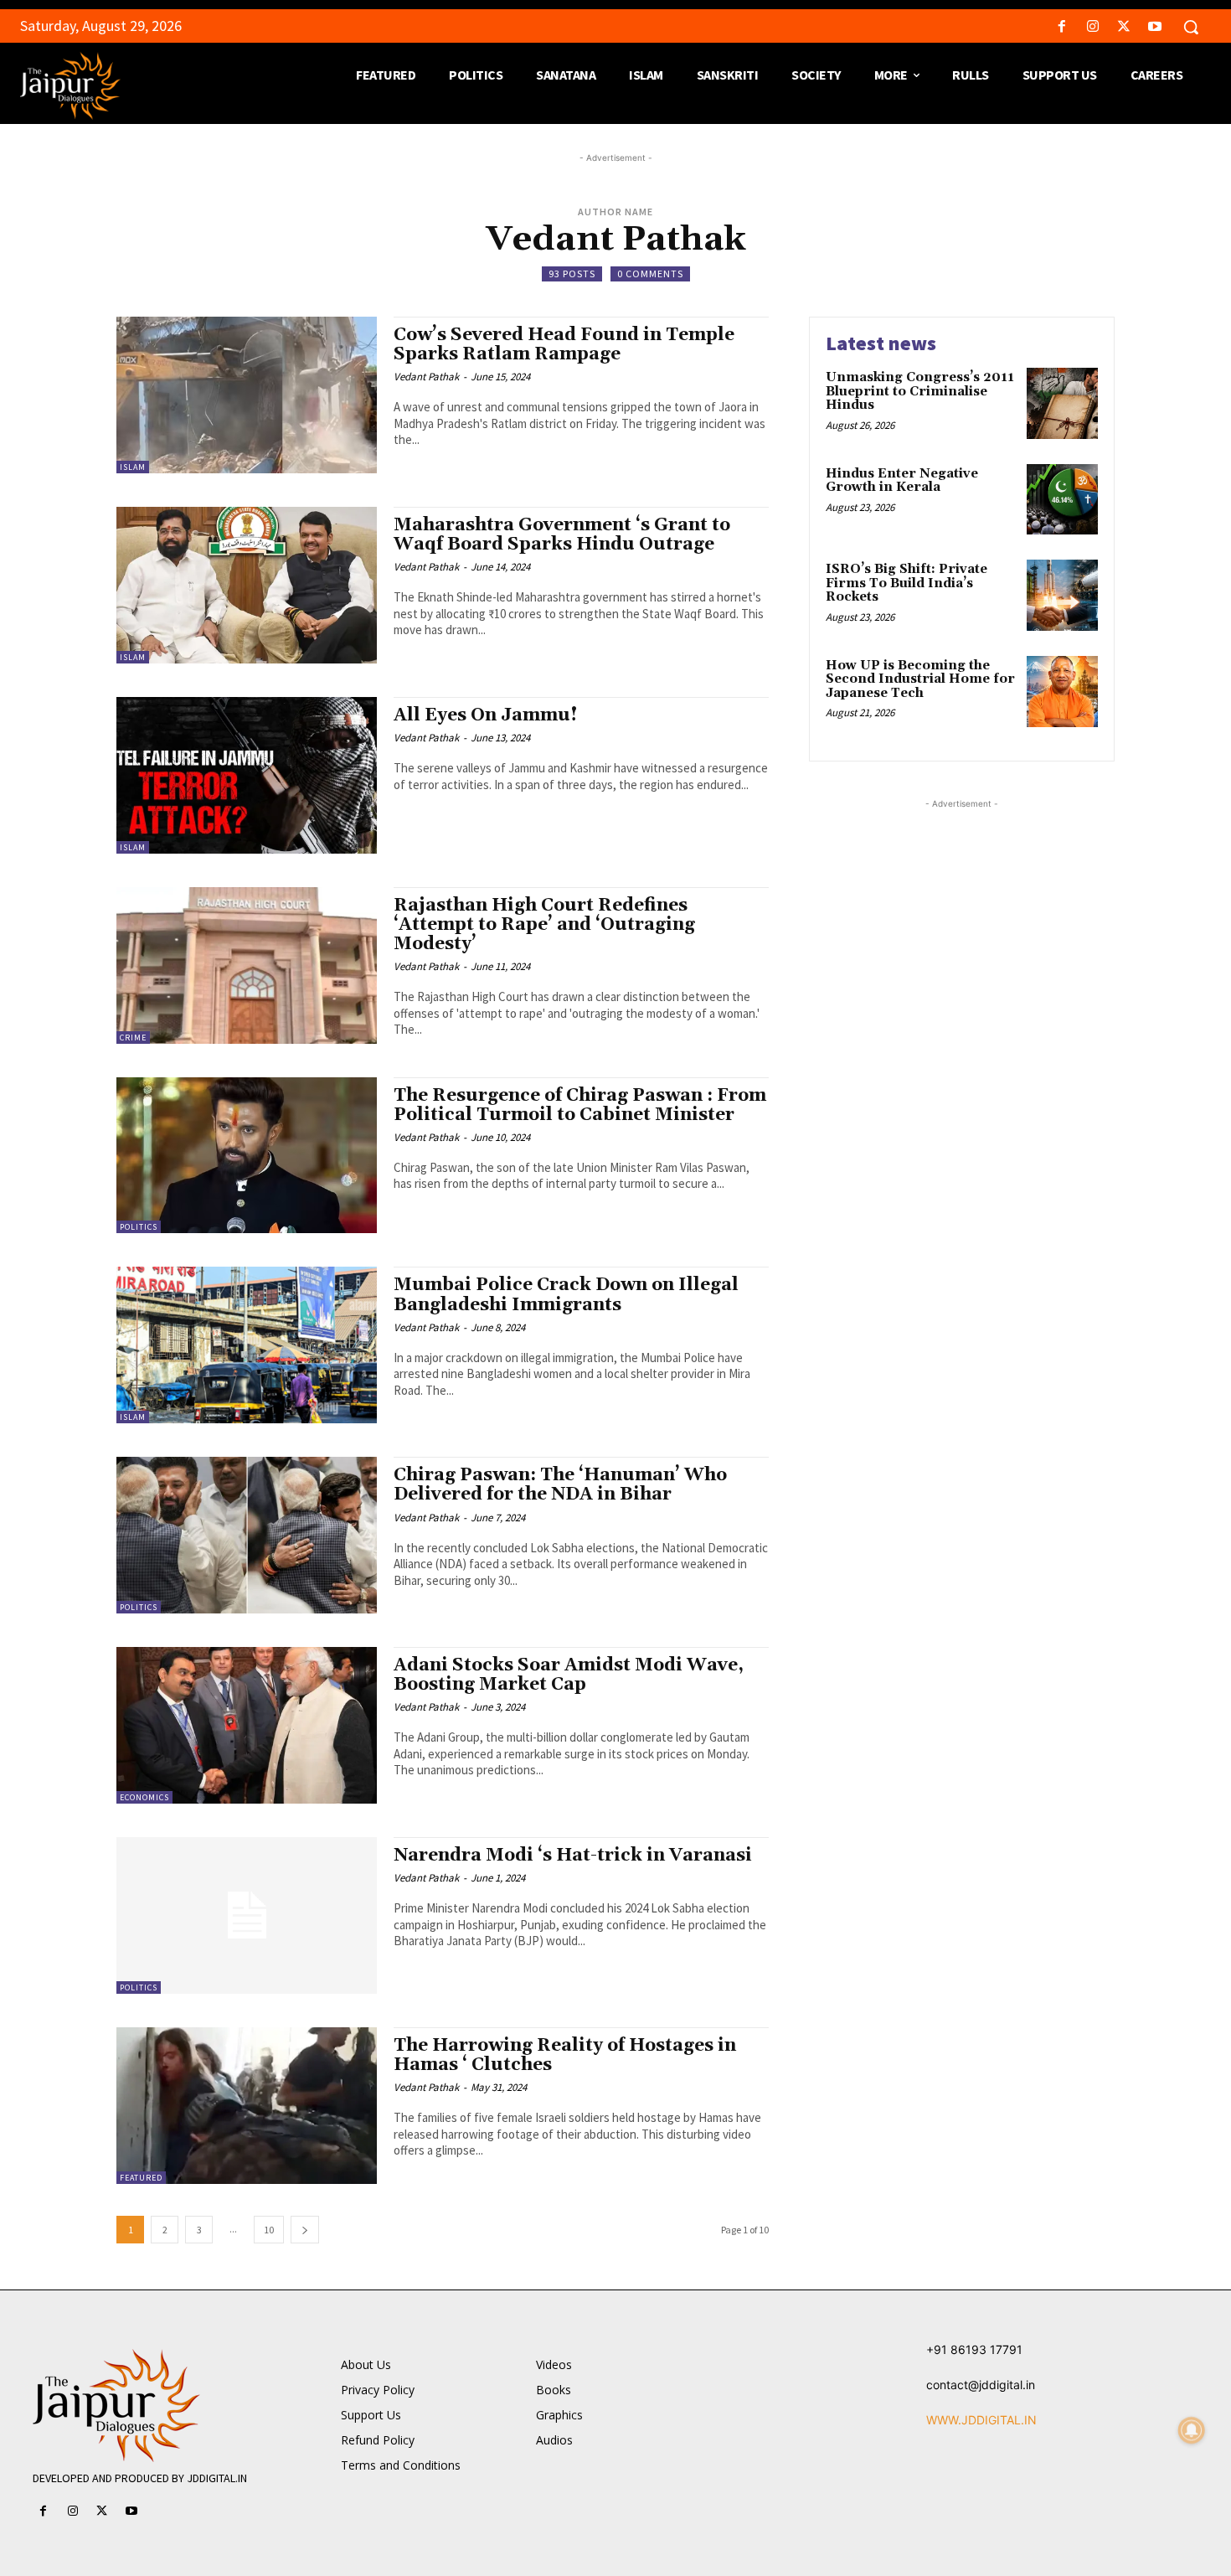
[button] (1191, 27)
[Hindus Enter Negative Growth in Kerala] (1062, 500)
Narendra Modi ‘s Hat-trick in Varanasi (573, 1856)
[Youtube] (1155, 27)
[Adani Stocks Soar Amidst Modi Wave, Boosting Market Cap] (247, 1725)
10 (269, 2230)
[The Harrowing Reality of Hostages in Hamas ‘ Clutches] (247, 2106)
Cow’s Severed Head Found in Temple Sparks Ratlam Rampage (564, 345)
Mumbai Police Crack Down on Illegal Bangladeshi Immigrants (566, 1295)
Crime (133, 1038)
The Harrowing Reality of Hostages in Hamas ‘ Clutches (565, 2055)
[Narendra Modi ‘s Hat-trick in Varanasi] (247, 1915)
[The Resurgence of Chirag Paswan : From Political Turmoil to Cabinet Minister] (247, 1156)
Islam (133, 467)
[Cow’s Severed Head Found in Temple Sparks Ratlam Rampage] (247, 395)
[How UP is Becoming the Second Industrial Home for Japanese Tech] (1062, 692)
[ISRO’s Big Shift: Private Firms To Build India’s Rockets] (1062, 595)
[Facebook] (1061, 27)
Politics (139, 1227)
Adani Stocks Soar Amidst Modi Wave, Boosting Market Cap (569, 1675)
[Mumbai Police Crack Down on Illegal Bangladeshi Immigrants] (247, 1345)
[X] (1124, 27)
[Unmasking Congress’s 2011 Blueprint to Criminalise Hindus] (1062, 403)
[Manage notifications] (1192, 2430)
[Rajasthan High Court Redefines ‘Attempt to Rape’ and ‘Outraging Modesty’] (247, 965)
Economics (144, 1797)
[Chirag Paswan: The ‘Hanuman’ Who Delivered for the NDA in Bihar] (247, 1535)
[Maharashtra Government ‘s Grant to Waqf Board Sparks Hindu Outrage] (247, 585)
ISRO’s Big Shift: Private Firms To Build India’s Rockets (907, 583)
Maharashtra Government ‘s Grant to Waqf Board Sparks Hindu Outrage (562, 535)
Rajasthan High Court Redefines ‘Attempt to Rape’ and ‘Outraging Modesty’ (544, 925)
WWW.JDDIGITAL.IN (981, 2420)
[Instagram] (1092, 27)
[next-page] (305, 2230)
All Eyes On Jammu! (486, 715)
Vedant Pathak (426, 377)
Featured (141, 2178)
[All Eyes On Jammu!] (247, 775)
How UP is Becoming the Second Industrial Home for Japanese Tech (920, 679)
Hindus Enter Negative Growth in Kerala (902, 481)
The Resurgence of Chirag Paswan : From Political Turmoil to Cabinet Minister (580, 1105)
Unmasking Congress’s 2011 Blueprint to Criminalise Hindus (920, 391)
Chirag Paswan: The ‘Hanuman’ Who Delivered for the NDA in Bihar (560, 1485)
